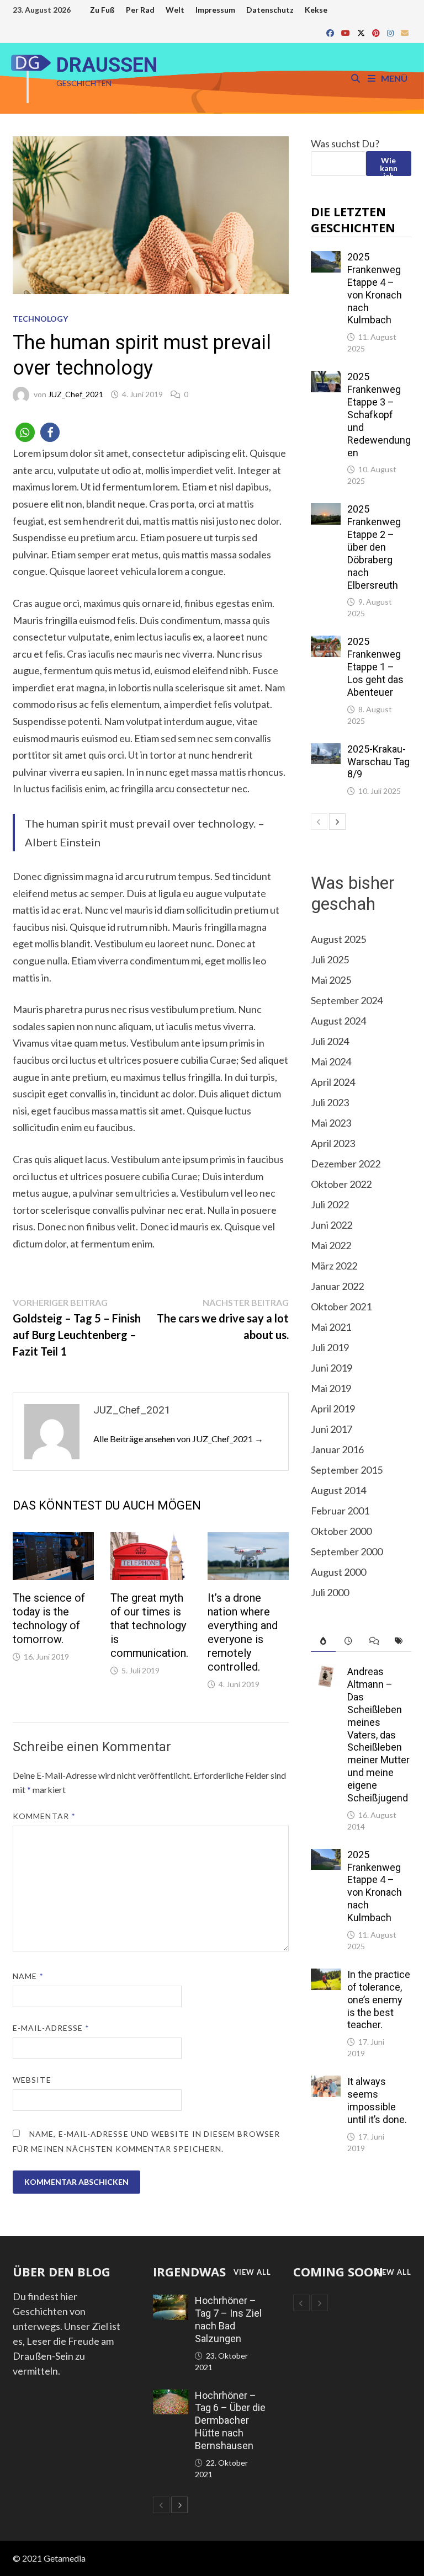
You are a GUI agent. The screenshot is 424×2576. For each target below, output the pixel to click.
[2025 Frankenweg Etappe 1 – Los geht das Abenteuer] (326, 643)
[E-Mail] (405, 32)
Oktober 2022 (341, 1184)
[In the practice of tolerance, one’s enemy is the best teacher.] (326, 1976)
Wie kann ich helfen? (388, 166)
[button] (25, 432)
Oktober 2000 (341, 1531)
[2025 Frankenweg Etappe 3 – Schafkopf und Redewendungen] (326, 378)
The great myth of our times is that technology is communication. (149, 1625)
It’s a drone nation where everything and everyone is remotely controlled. (243, 1632)
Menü (393, 78)
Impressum (215, 10)
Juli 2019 (330, 1347)
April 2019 (333, 1409)
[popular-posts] (324, 1641)
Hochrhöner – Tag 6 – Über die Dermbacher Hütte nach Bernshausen (230, 2420)
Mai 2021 (331, 1327)
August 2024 (338, 1021)
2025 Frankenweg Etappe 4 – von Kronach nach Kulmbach (375, 288)
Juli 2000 (330, 1592)
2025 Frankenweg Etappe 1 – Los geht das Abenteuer (375, 666)
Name (28, 1976)
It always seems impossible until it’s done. (377, 2100)
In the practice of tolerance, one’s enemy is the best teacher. (379, 1999)
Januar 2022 (337, 1286)
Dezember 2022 (346, 1164)
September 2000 (347, 1551)
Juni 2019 (332, 1368)
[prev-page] (319, 822)
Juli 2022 (330, 1204)
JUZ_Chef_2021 (76, 394)
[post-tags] (399, 1641)
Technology (40, 319)
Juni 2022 (332, 1225)
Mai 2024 (331, 1062)
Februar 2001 (340, 1511)
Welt (175, 10)
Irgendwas (189, 2271)
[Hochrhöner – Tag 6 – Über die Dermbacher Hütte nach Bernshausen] (171, 2397)
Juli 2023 (330, 1102)
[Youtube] (346, 32)
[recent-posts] (348, 1641)
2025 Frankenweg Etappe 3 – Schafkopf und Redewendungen (379, 414)
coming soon (338, 2271)
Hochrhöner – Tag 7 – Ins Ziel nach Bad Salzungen (228, 2319)
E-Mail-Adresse (51, 2028)
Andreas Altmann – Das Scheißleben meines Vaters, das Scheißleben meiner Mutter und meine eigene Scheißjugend (378, 1735)
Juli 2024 (330, 1041)
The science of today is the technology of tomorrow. (49, 1618)
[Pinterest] (377, 32)
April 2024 (333, 1082)
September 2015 (347, 1470)
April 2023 (333, 1143)
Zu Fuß (102, 10)
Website (32, 2080)
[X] (362, 32)
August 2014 (338, 1490)
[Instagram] (391, 32)
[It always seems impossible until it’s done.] (326, 2083)
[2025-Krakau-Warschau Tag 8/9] (326, 750)
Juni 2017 (332, 1429)
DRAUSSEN (107, 65)
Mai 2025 (331, 980)
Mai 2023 (331, 1123)
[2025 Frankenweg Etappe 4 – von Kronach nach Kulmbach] (326, 258)
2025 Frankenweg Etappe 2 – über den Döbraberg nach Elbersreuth (374, 547)
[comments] (374, 1641)
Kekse (316, 10)
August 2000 (338, 1572)
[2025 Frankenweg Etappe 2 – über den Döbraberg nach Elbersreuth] (326, 510)
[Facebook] (331, 32)
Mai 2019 (331, 1388)
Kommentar (44, 1816)
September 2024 (347, 1000)
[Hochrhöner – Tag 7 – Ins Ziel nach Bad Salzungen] (171, 2302)
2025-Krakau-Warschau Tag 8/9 (378, 762)
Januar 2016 (337, 1449)
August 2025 (338, 939)
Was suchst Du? (345, 143)
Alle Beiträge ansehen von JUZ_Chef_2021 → (178, 1439)
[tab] (324, 1641)
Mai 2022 (331, 1245)
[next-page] (337, 822)
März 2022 (334, 1266)
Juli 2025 (330, 959)
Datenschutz (270, 10)
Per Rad (140, 10)
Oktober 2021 (341, 1306)
